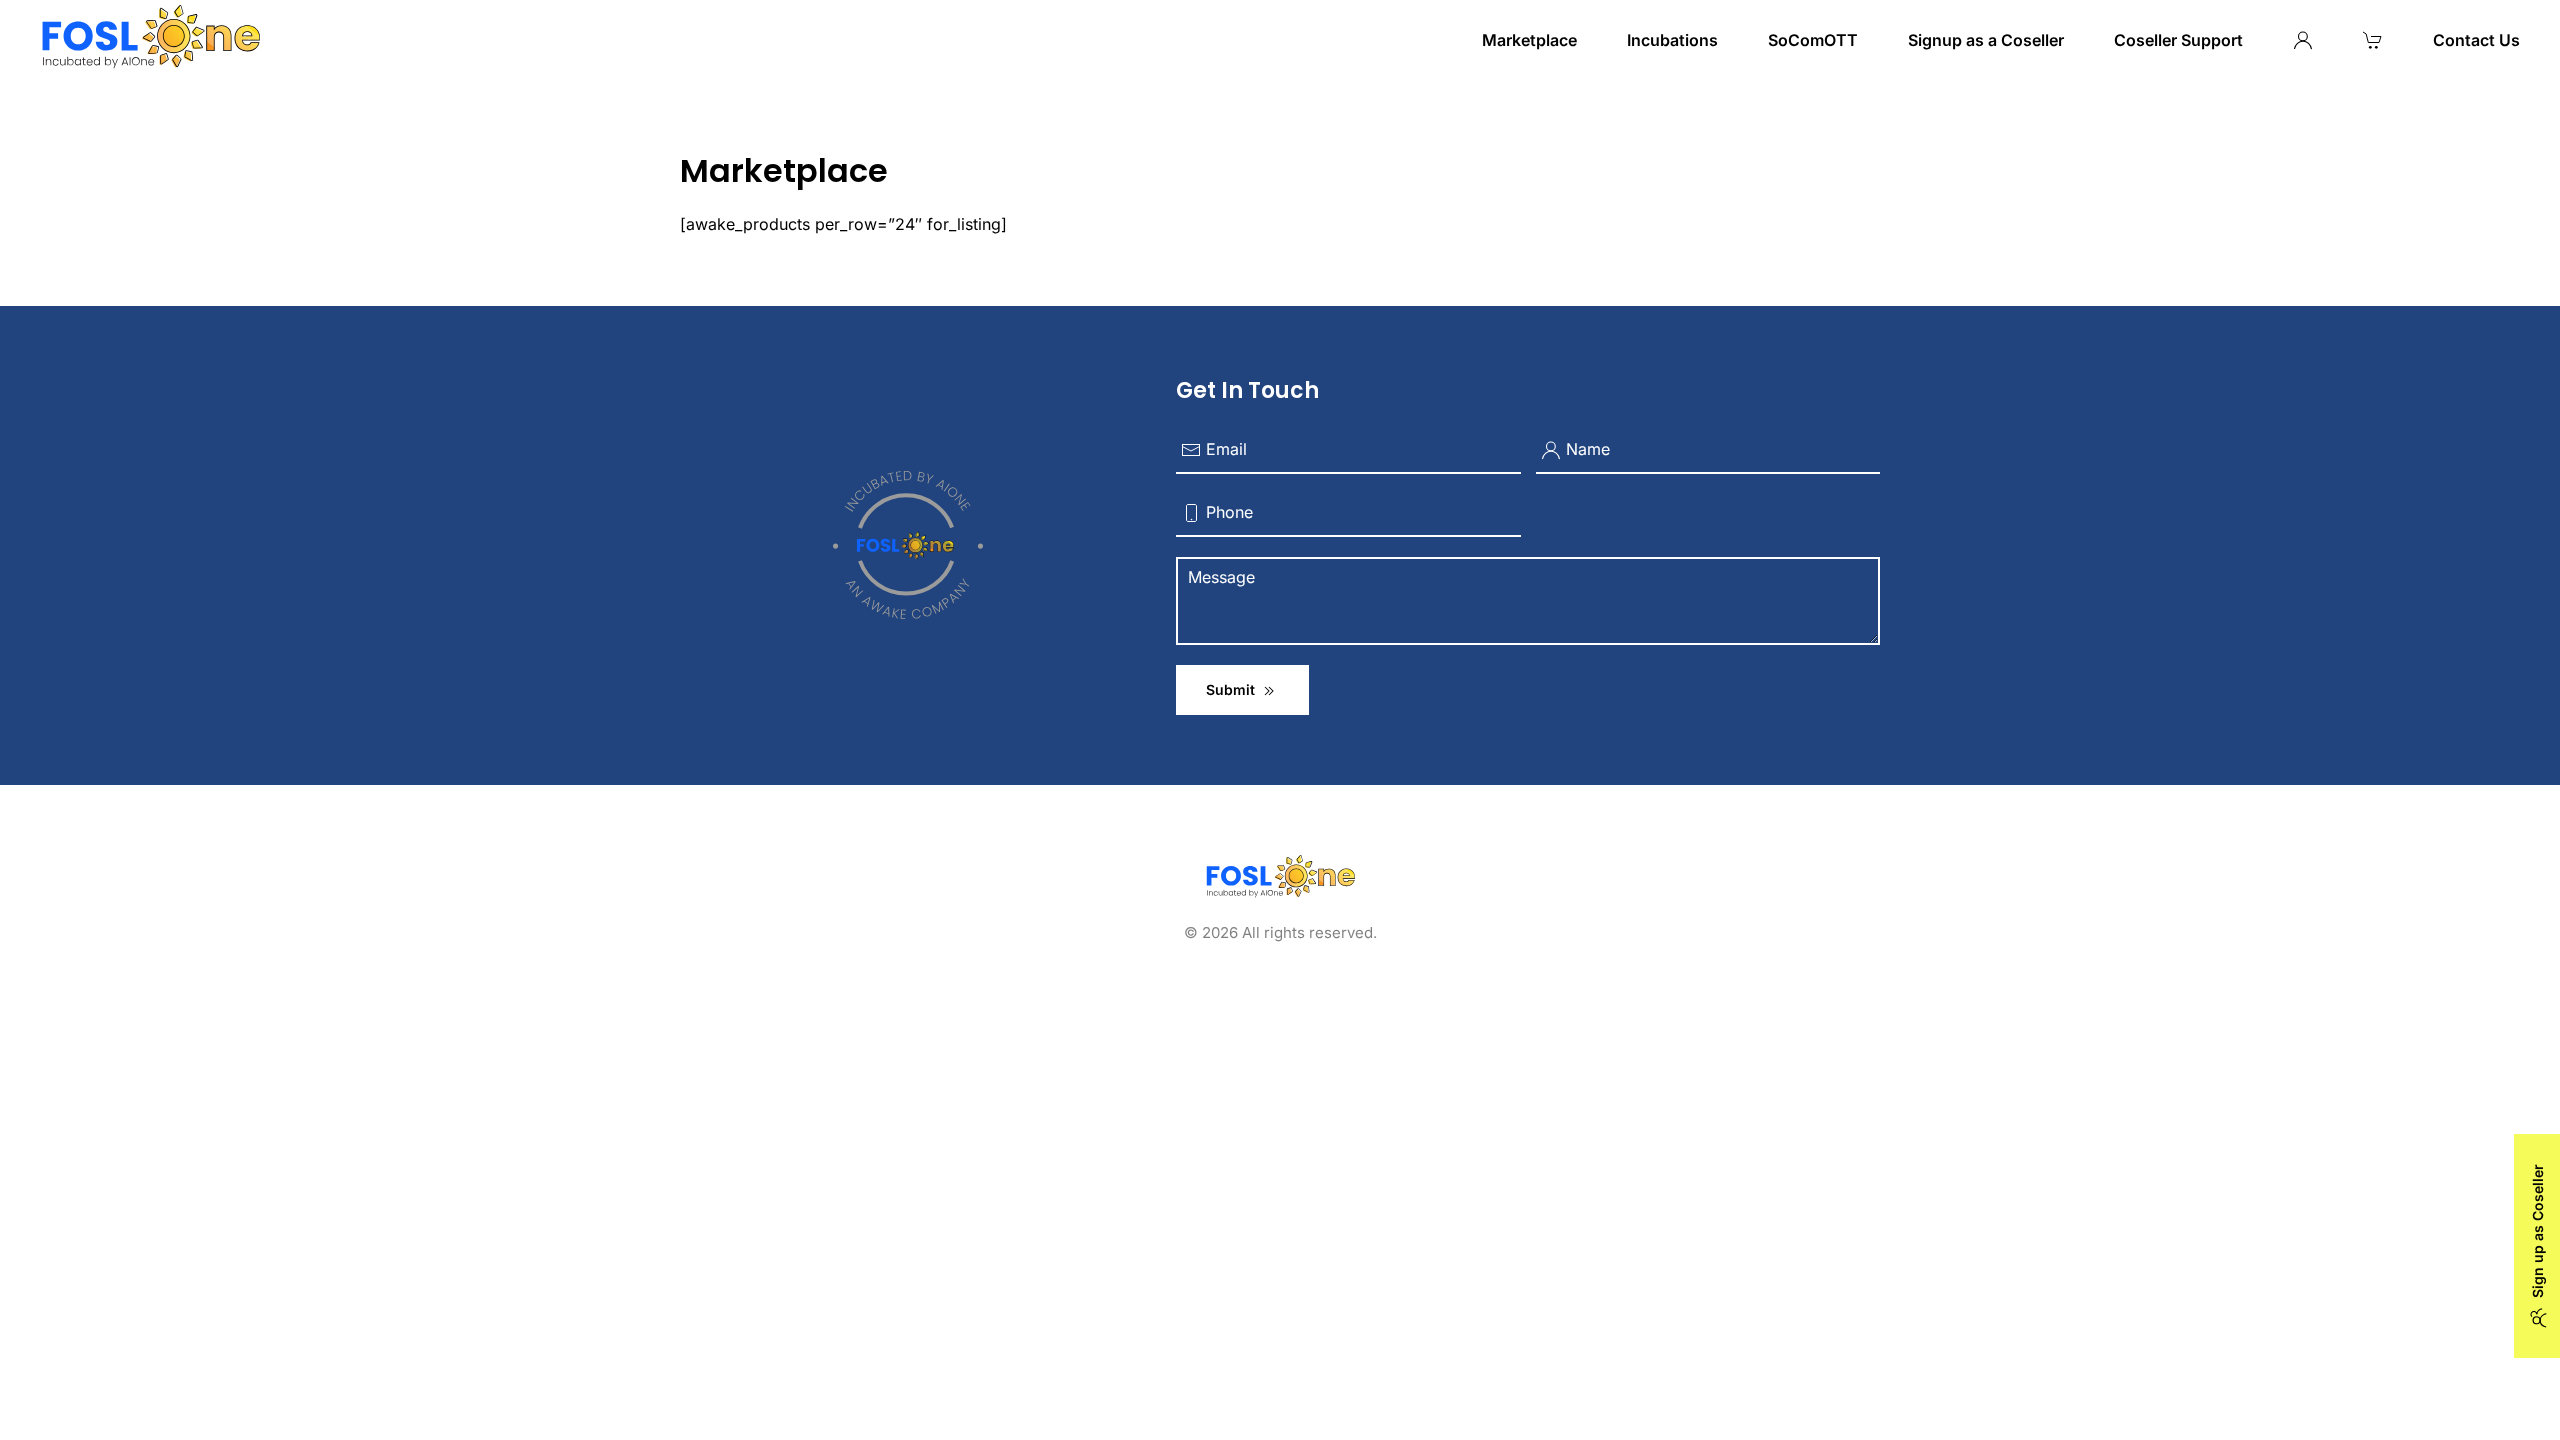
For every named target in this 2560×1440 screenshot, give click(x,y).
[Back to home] (150, 40)
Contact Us (2476, 40)
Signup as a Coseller (1986, 40)
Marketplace (1529, 40)
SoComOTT (1813, 40)
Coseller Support (2178, 40)
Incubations (1672, 40)
